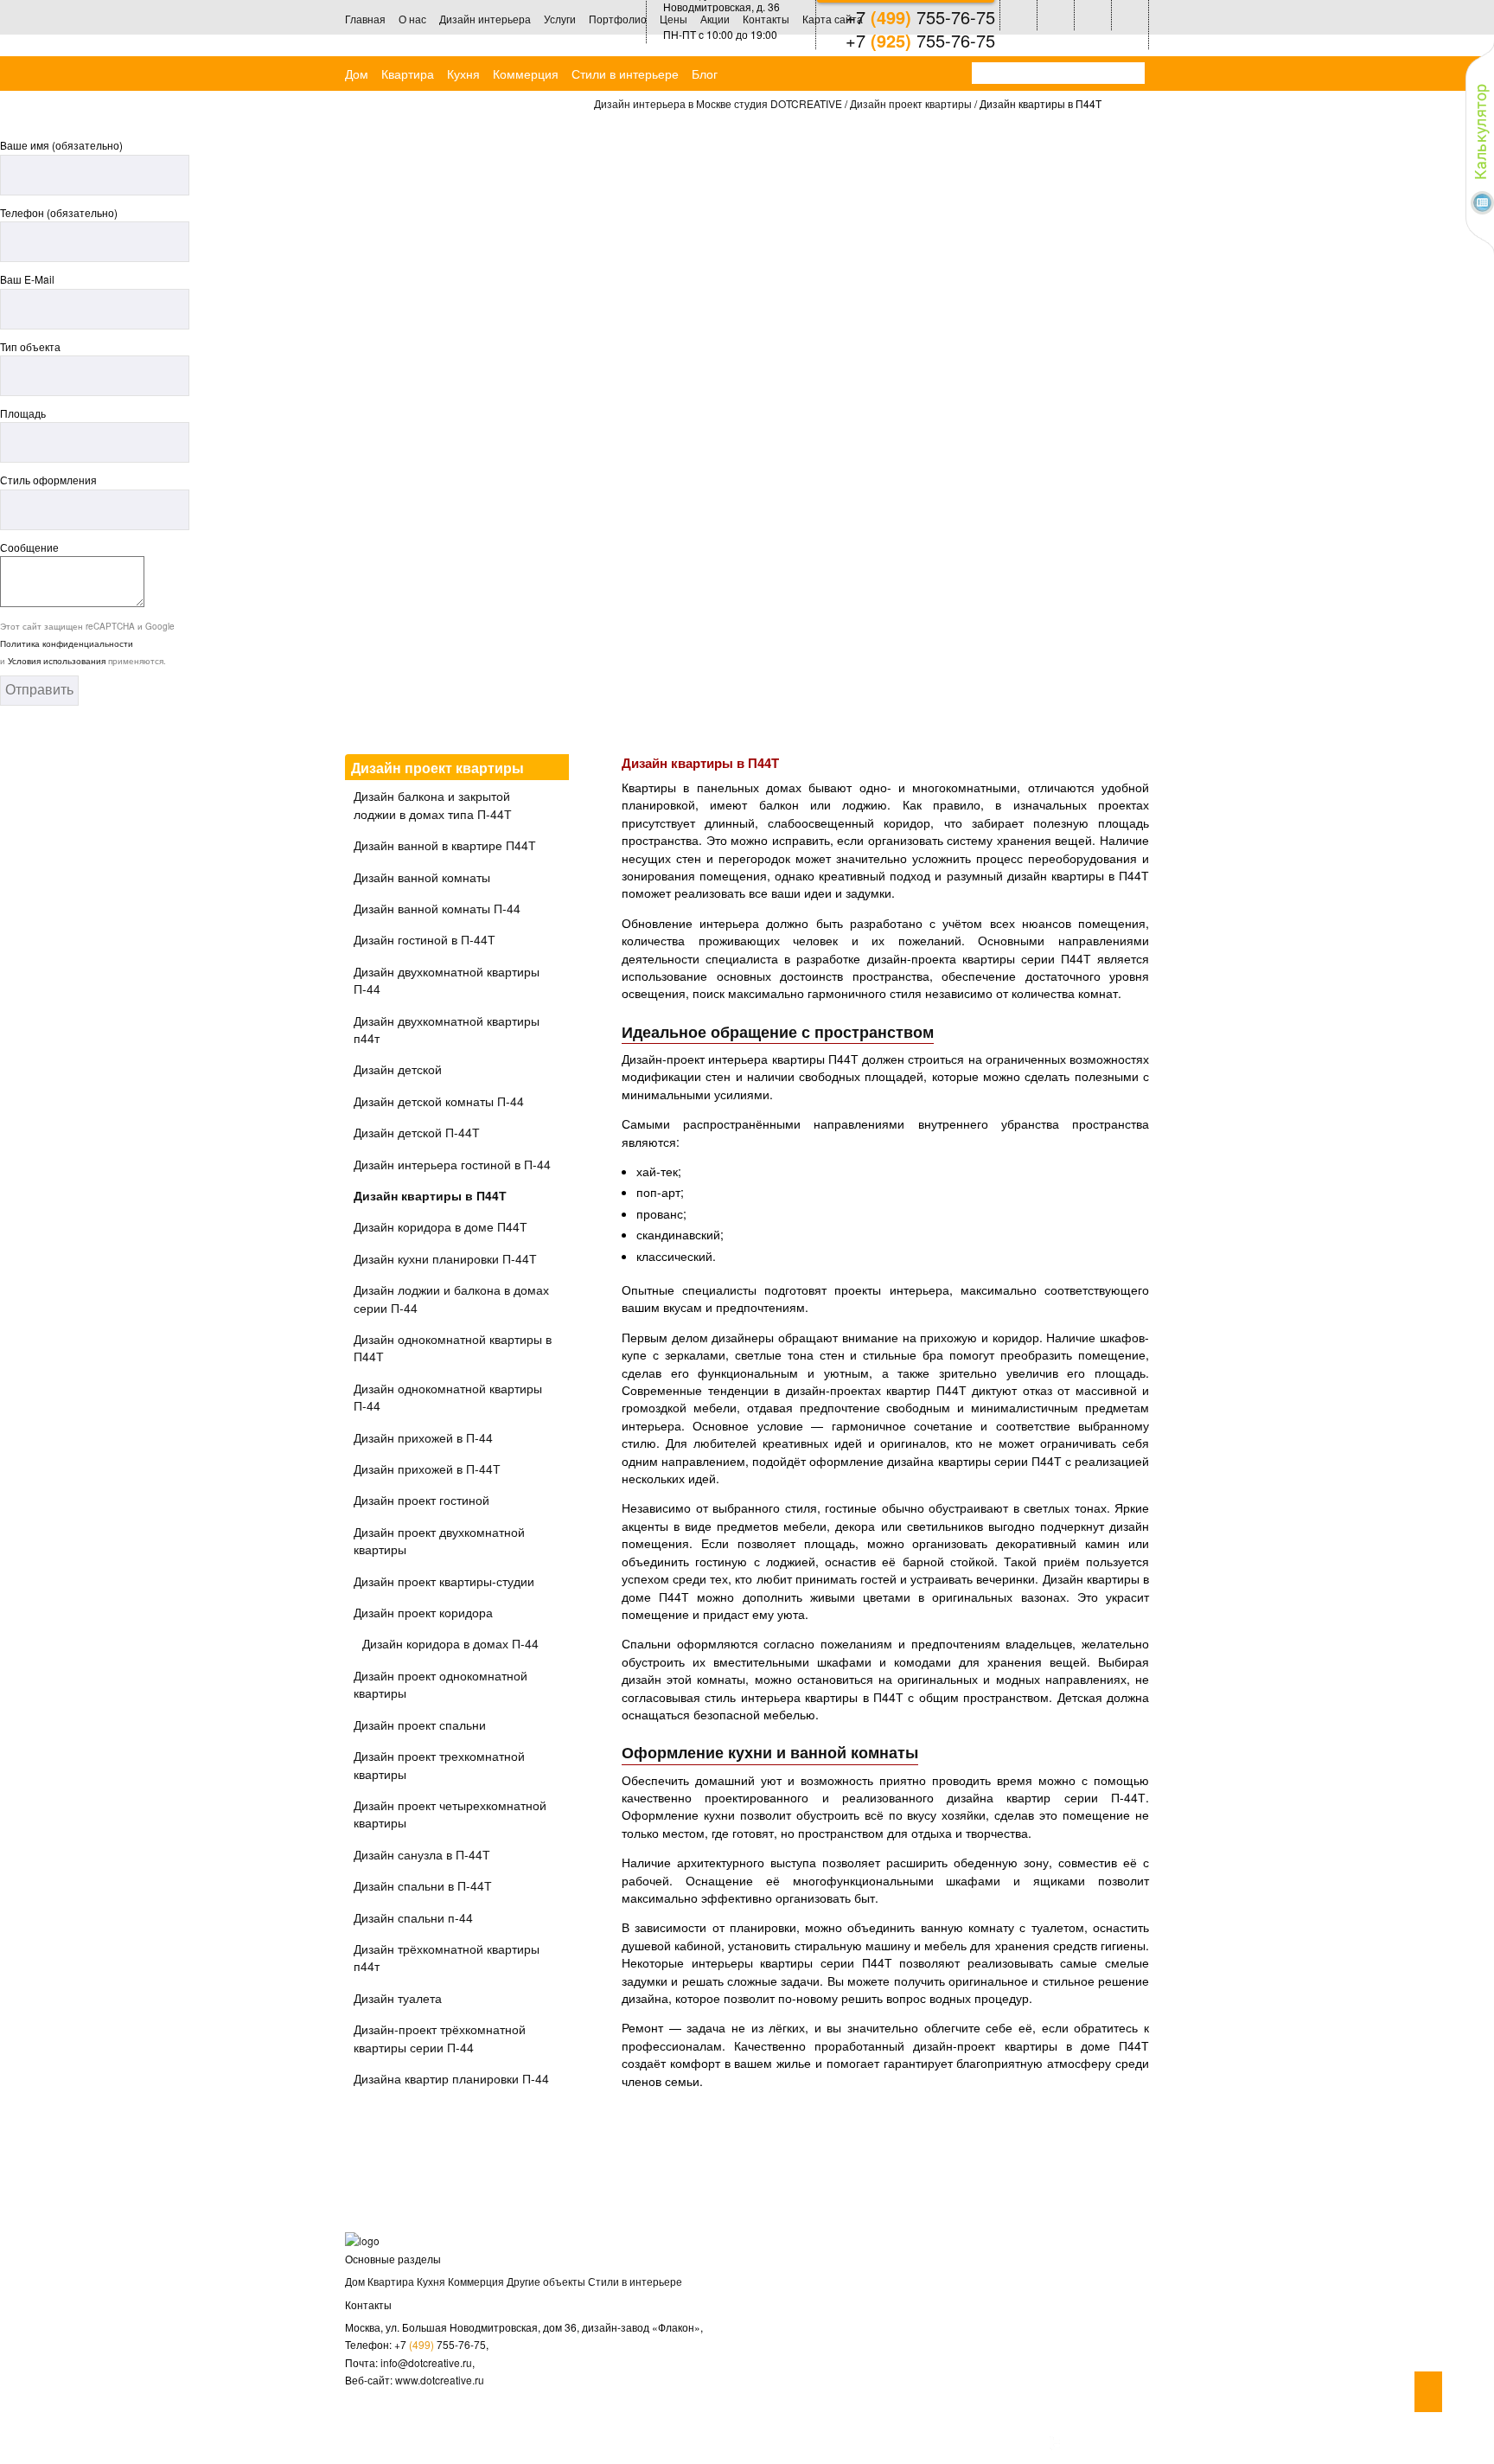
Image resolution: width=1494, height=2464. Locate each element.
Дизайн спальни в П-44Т (423, 1885)
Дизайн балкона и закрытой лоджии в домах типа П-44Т (433, 804)
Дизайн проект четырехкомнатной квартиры (450, 1814)
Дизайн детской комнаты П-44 (439, 1101)
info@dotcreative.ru (426, 2362)
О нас (412, 19)
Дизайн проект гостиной (421, 1500)
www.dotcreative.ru (440, 2380)
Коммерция (526, 74)
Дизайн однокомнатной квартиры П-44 (448, 1397)
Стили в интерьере (625, 74)
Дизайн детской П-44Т (417, 1132)
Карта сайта (833, 19)
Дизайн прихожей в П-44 (423, 1437)
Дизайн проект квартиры (911, 103)
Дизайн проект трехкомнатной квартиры (439, 1764)
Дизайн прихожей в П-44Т (427, 1469)
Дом (357, 74)
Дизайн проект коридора (423, 1612)
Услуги (560, 19)
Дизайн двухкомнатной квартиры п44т (447, 1029)
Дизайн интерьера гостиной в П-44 (452, 1164)
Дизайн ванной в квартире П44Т (445, 845)
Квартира (408, 74)
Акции (715, 19)
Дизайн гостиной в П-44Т (425, 939)
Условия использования (57, 661)
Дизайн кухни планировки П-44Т (445, 1258)
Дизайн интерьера (485, 19)
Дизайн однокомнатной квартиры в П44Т (453, 1347)
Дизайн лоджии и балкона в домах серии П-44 (451, 1298)
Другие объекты (546, 2281)
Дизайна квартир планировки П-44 (451, 2078)
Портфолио (618, 19)
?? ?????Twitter (1055, 2443)
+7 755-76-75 (440, 2344)
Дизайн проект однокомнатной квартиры (441, 1684)
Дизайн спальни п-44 (413, 1917)
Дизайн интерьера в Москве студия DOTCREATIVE (718, 103)
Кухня (463, 74)
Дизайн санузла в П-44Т (422, 1854)
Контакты (766, 19)
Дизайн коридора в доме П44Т (441, 1226)
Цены (674, 19)
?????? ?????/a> (1092, 2443)
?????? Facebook (1129, 2443)
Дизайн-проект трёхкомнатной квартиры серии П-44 (440, 2038)
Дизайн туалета (398, 1998)
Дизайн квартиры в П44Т (430, 1195)
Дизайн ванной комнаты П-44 (437, 908)
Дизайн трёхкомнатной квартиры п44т (447, 1957)
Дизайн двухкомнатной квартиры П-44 (447, 980)
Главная (365, 19)
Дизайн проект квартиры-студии (444, 1581)
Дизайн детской (398, 1069)
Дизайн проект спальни (420, 1725)
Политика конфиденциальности (67, 643)
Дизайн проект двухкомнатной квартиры (439, 1540)
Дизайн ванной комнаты (422, 877)
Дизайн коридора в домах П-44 (450, 1643)
